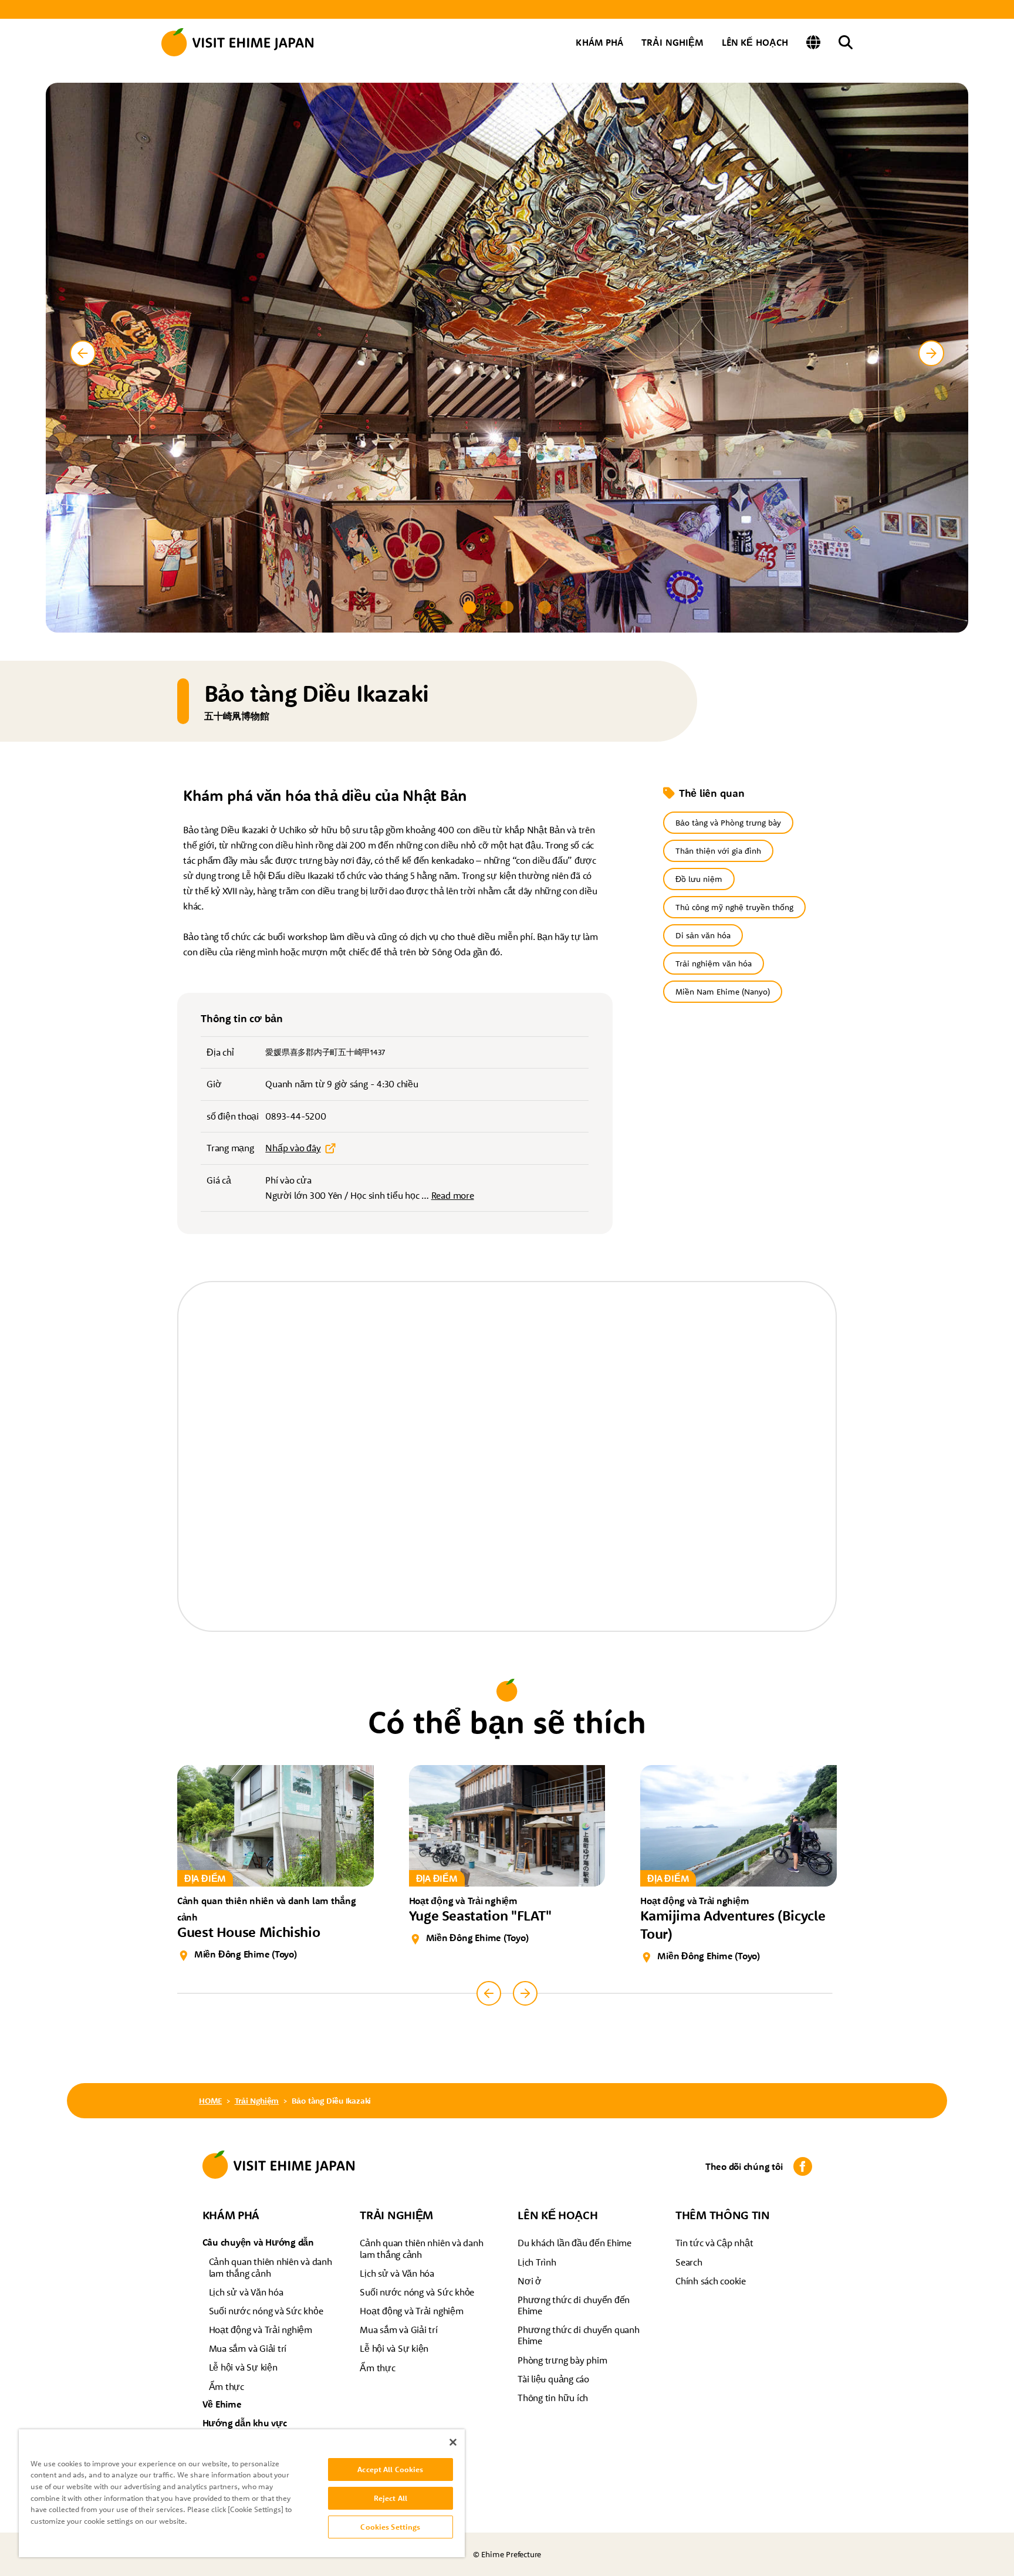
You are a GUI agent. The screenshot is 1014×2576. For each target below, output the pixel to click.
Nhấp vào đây (293, 1148)
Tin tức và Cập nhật (714, 2243)
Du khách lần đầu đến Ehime (574, 2243)
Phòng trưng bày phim (562, 2360)
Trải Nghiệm (257, 2101)
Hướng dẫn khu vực (245, 2423)
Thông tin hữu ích (553, 2398)
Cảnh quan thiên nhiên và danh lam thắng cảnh (271, 2267)
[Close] (453, 2442)
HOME (210, 2101)
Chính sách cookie (711, 2281)
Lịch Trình (537, 2262)
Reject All (391, 2498)
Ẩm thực (227, 2386)
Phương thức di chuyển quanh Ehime (579, 2335)
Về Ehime (222, 2404)
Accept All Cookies (390, 2469)
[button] (469, 607)
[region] (242, 2493)
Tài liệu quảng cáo (553, 2379)
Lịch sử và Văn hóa (246, 2292)
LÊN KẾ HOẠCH (755, 42)
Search (689, 2262)
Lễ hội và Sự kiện (243, 2367)
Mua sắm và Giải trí (248, 2348)
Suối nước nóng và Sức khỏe (266, 2311)
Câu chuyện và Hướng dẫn (258, 2242)
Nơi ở (530, 2281)
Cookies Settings (390, 2527)
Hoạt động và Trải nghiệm (261, 2330)
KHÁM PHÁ (599, 42)
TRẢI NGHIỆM (672, 42)
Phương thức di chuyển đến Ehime (574, 2305)
